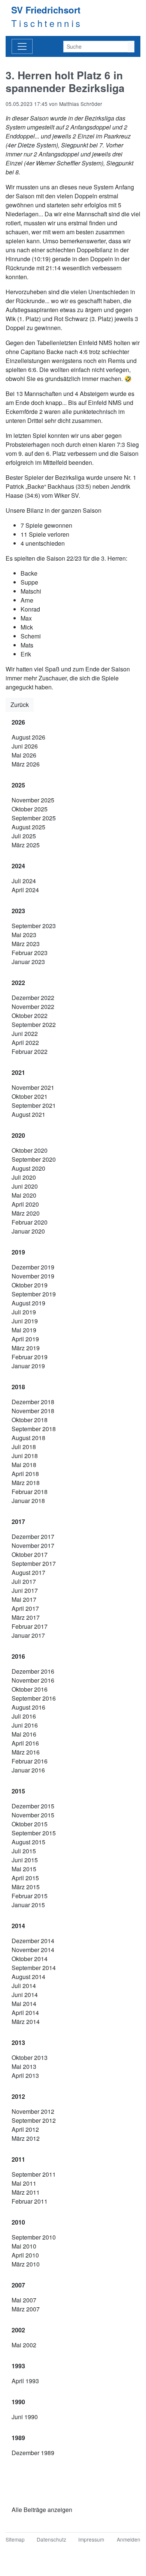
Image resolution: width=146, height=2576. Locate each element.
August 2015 (28, 1842)
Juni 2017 (25, 1590)
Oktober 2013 (30, 2057)
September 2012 (34, 2120)
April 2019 (25, 1339)
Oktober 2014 (30, 1959)
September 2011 (34, 2174)
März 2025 (26, 845)
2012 (18, 2096)
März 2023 (26, 944)
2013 (18, 2042)
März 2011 (26, 2192)
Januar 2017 (28, 1635)
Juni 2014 (25, 1995)
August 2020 (28, 1168)
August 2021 (28, 1114)
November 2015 (33, 1815)
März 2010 (26, 2264)
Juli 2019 (24, 1312)
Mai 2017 (24, 1599)
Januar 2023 (28, 962)
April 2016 (25, 1743)
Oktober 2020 (30, 1150)
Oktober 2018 (30, 1420)
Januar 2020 (28, 1231)
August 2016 (28, 1707)
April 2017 (25, 1608)
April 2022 (25, 1042)
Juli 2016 (24, 1716)
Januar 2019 (28, 1366)
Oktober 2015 (30, 1824)
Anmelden (129, 2539)
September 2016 (34, 1698)
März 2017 (26, 1617)
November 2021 (33, 1087)
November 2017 (33, 1545)
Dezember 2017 (33, 1537)
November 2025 (33, 800)
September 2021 (34, 1105)
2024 (18, 866)
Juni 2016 (25, 1725)
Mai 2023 (24, 935)
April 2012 (25, 2129)
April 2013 (25, 2075)
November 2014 (33, 1950)
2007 (18, 2285)
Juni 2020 (25, 1186)
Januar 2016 (28, 1770)
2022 (18, 983)
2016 (18, 1656)
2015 (18, 1791)
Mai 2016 (24, 1734)
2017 (18, 1522)
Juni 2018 (25, 1456)
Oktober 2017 (30, 1554)
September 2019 (34, 1294)
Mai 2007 (24, 2300)
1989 (18, 2438)
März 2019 (26, 1348)
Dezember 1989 (33, 2453)
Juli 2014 (24, 1986)
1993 (18, 2366)
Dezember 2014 (33, 1941)
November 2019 (33, 1276)
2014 (18, 1926)
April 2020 (25, 1204)
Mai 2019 (24, 1330)
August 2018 (28, 1438)
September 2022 (34, 1025)
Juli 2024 (24, 881)
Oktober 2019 (30, 1285)
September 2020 (34, 1159)
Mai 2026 (24, 755)
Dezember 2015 (33, 1806)
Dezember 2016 (33, 1671)
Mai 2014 (24, 2004)
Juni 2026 (25, 746)
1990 (18, 2402)
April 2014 (25, 2013)
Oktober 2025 (30, 809)
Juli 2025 (24, 836)
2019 (18, 1252)
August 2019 (28, 1303)
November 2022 (33, 1007)
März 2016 (26, 1752)
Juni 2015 (25, 1860)
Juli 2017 (24, 1581)
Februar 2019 (30, 1357)
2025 (18, 785)
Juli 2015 (24, 1851)
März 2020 (26, 1213)
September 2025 (34, 818)
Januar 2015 (28, 1905)
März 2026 (26, 764)
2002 (18, 2330)
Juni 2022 (25, 1034)
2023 (18, 911)
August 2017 (28, 1572)
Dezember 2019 (33, 1267)
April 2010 (25, 2255)
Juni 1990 (25, 2417)
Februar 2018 (30, 1492)
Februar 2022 (30, 1051)
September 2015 (34, 1833)
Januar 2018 (28, 1501)
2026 (18, 722)
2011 (18, 2159)
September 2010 (34, 2237)
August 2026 (28, 737)
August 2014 (28, 1977)
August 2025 (28, 827)
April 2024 (25, 890)
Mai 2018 (24, 1465)
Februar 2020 (30, 1222)
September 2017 (34, 1563)
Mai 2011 (24, 2183)
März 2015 (26, 1887)
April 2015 (25, 1878)
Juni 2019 (25, 1321)
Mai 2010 (24, 2246)
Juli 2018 (24, 1447)
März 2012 (26, 2138)
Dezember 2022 (33, 998)
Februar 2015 (30, 1896)
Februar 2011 (30, 2201)
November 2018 (33, 1411)
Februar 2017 (30, 1626)
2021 (18, 1072)
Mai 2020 (24, 1195)
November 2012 (33, 2111)
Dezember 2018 (33, 1402)
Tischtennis (47, 23)
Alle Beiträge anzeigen (42, 2510)
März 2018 (26, 1483)
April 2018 (25, 1474)
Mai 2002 (24, 2345)
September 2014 (34, 1968)
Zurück (20, 705)
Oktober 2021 (30, 1096)
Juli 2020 (24, 1177)
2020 (18, 1135)
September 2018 (34, 1429)
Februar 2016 (30, 1761)
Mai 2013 (24, 2066)
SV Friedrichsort (46, 10)
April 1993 (25, 2381)
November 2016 (33, 1680)
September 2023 (34, 926)
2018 (18, 1387)
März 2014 (26, 2022)
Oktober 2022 (30, 1016)
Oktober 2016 (30, 1689)
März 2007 (26, 2309)
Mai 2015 (24, 1869)
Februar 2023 (30, 953)
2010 (18, 2222)
